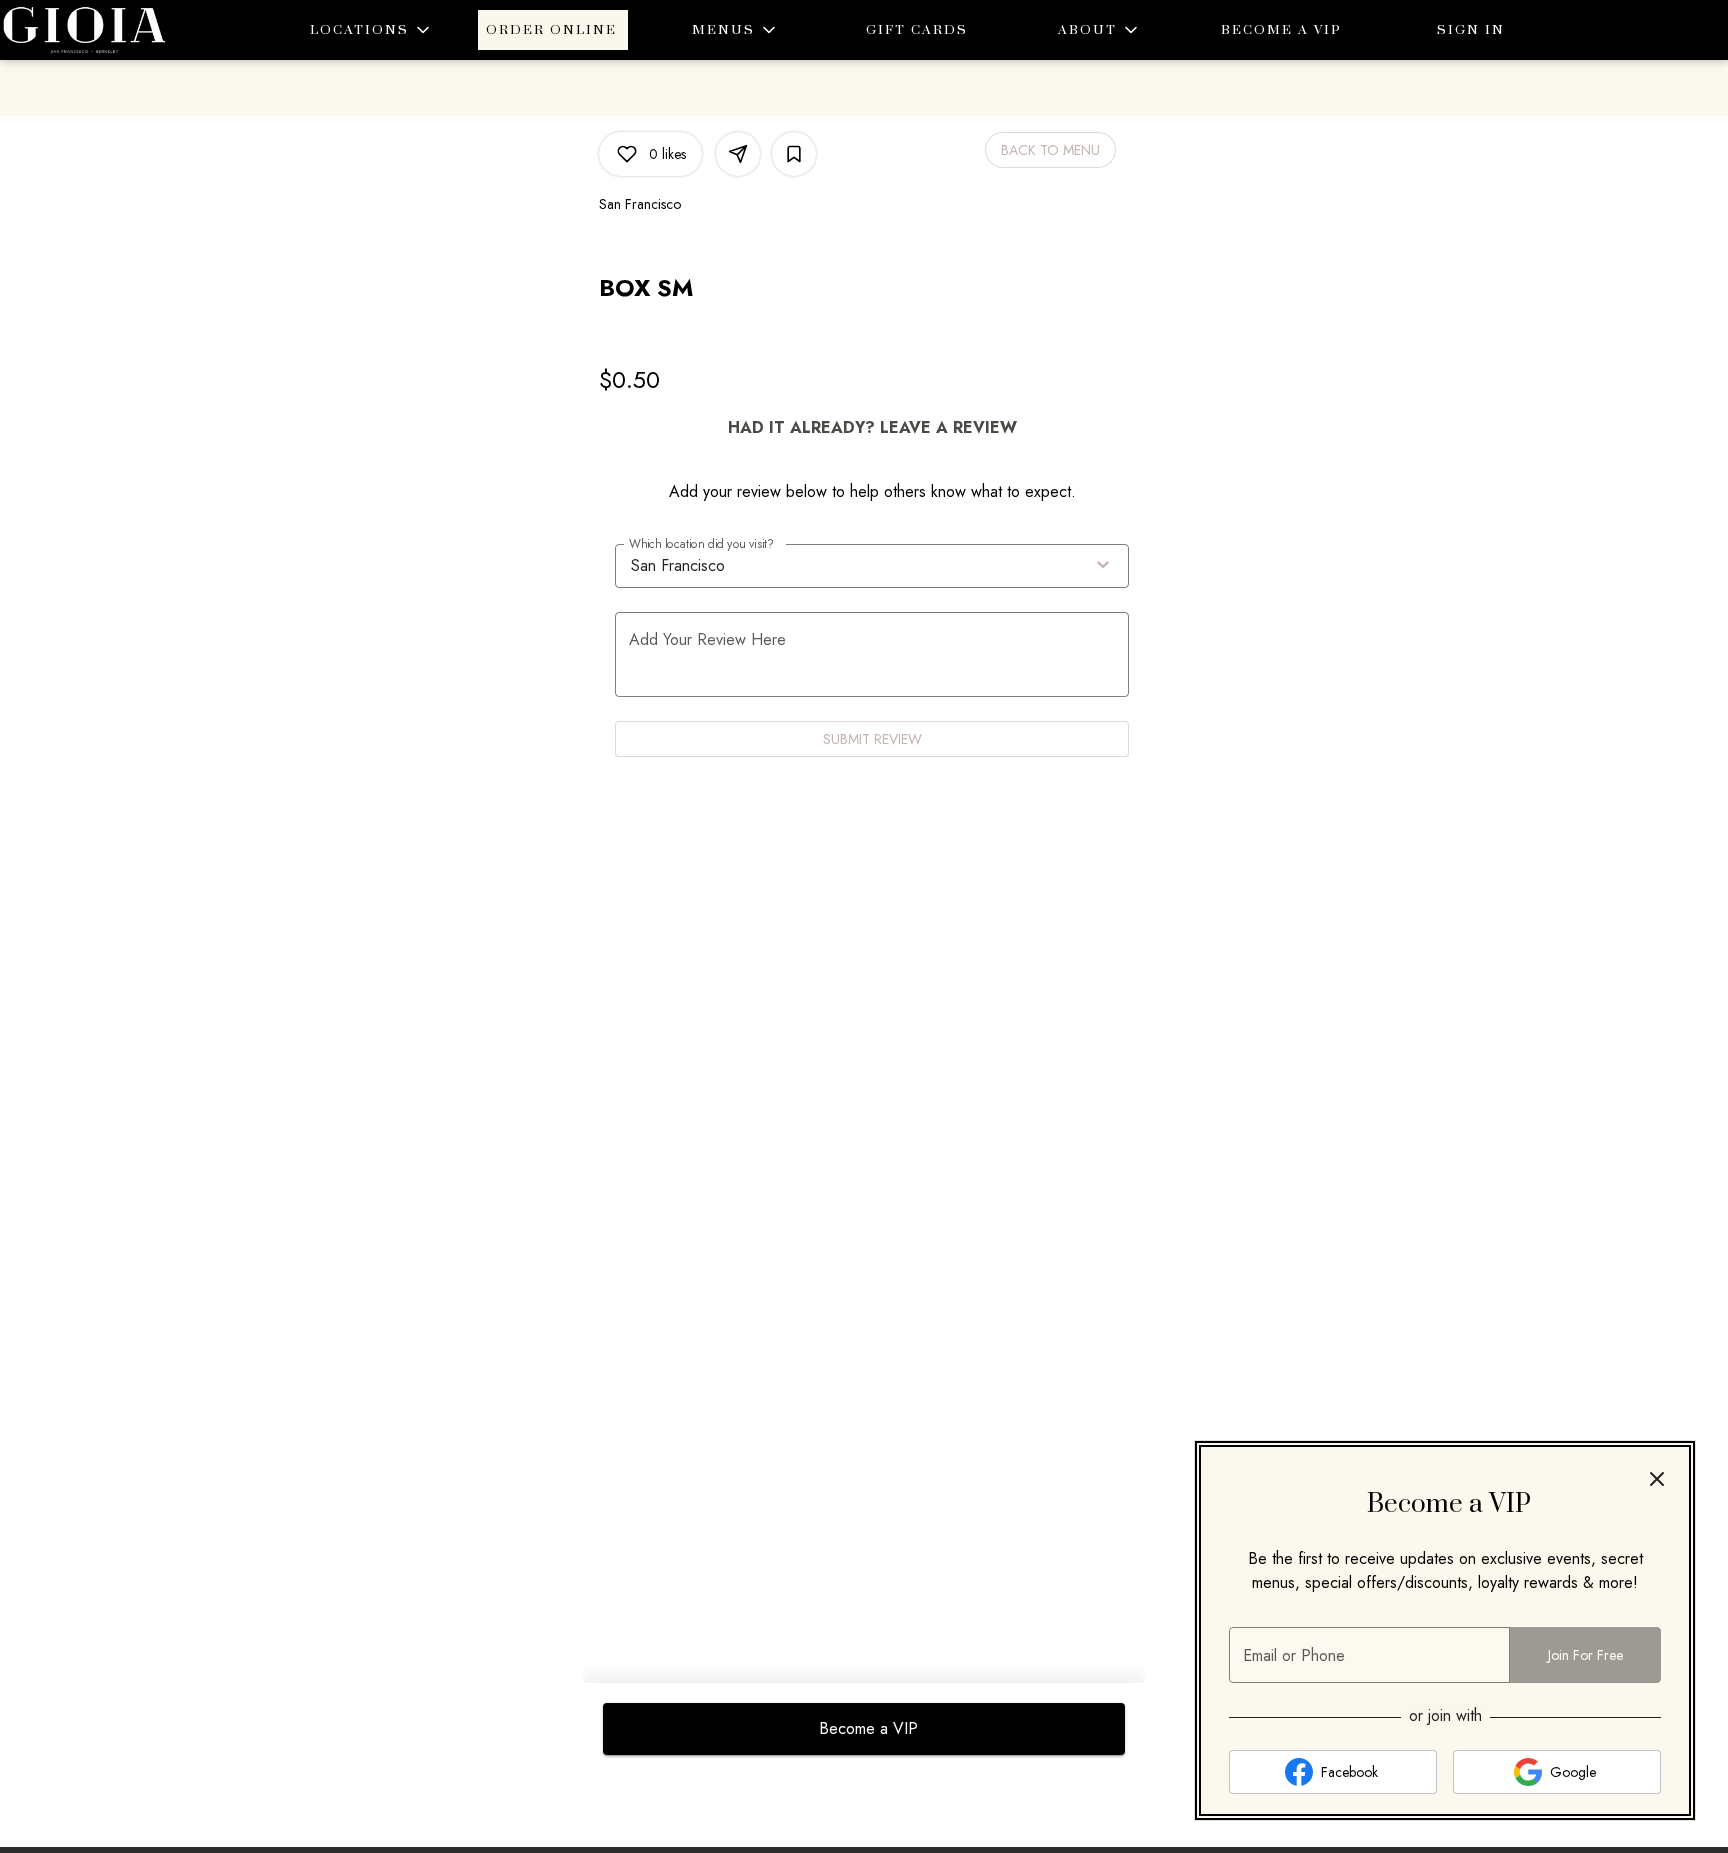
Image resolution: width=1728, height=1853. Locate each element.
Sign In (1471, 30)
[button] (371, 30)
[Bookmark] (794, 154)
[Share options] (738, 154)
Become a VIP (1281, 30)
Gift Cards (917, 30)
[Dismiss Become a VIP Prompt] (1657, 1479)
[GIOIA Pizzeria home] (90, 30)
